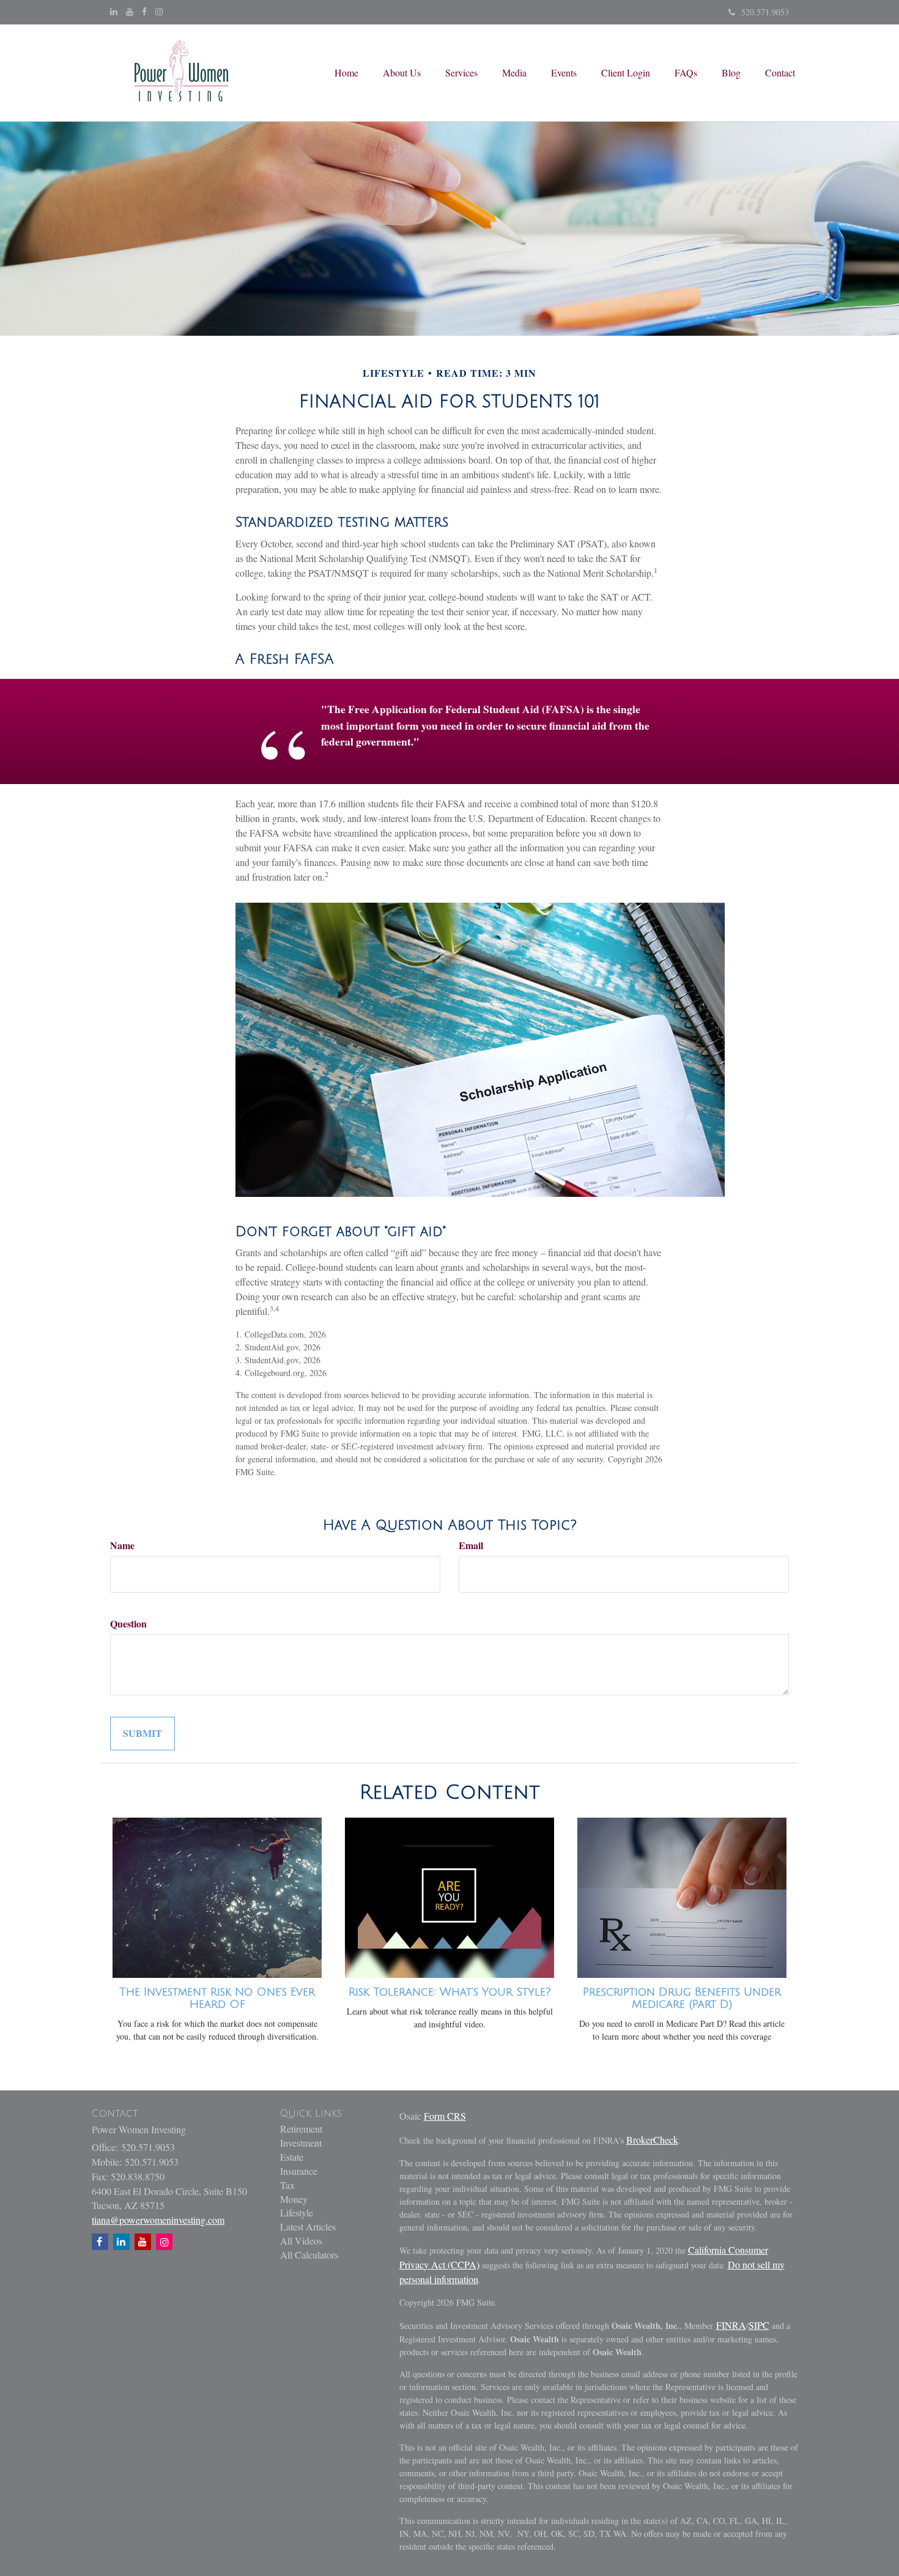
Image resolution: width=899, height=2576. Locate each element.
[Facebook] (144, 12)
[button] (402, 73)
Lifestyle (297, 2212)
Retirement (301, 2129)
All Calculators (309, 2255)
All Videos (301, 2241)
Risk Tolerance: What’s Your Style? (450, 1992)
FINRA (731, 2325)
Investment (301, 2143)
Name (122, 1545)
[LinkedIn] (114, 12)
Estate (292, 2157)
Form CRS (445, 2116)
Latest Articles (308, 2226)
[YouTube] (130, 12)
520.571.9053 (765, 12)
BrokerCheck (652, 2140)
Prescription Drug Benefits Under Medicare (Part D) (682, 1998)
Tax (287, 2185)
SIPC (759, 2325)
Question (128, 1624)
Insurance (299, 2171)
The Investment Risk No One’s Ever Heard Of (217, 1998)
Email (471, 1545)
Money (294, 2199)
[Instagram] (159, 12)
